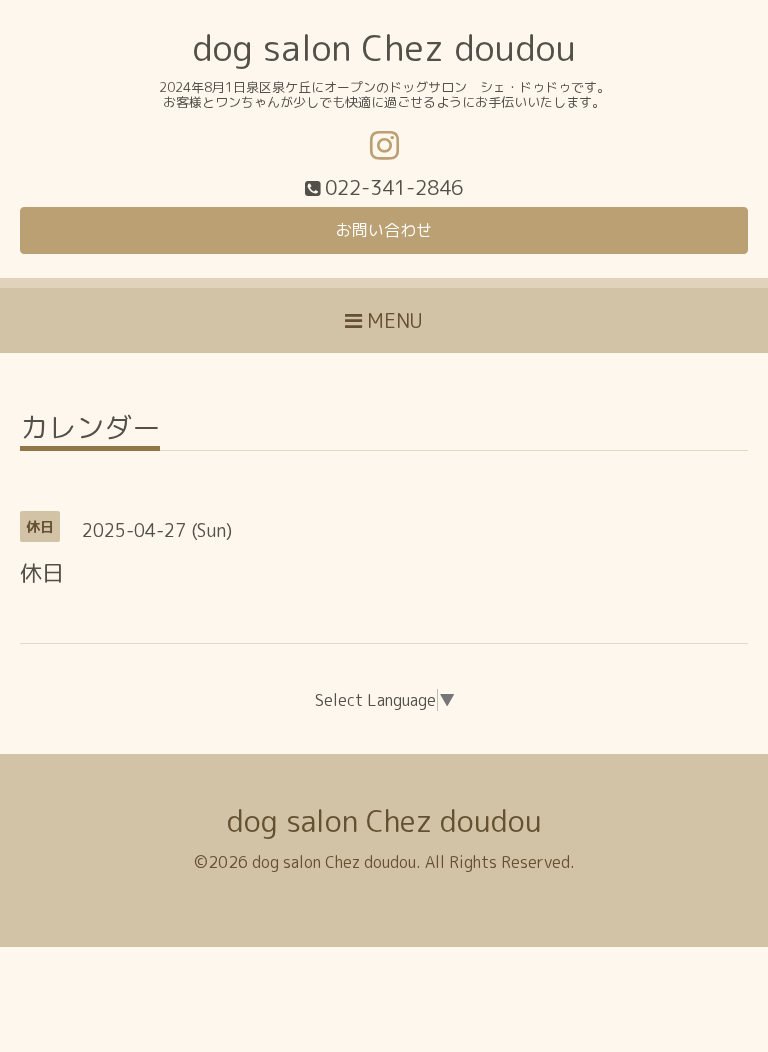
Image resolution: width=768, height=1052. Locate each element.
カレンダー (90, 430)
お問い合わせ (384, 230)
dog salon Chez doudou (384, 47)
